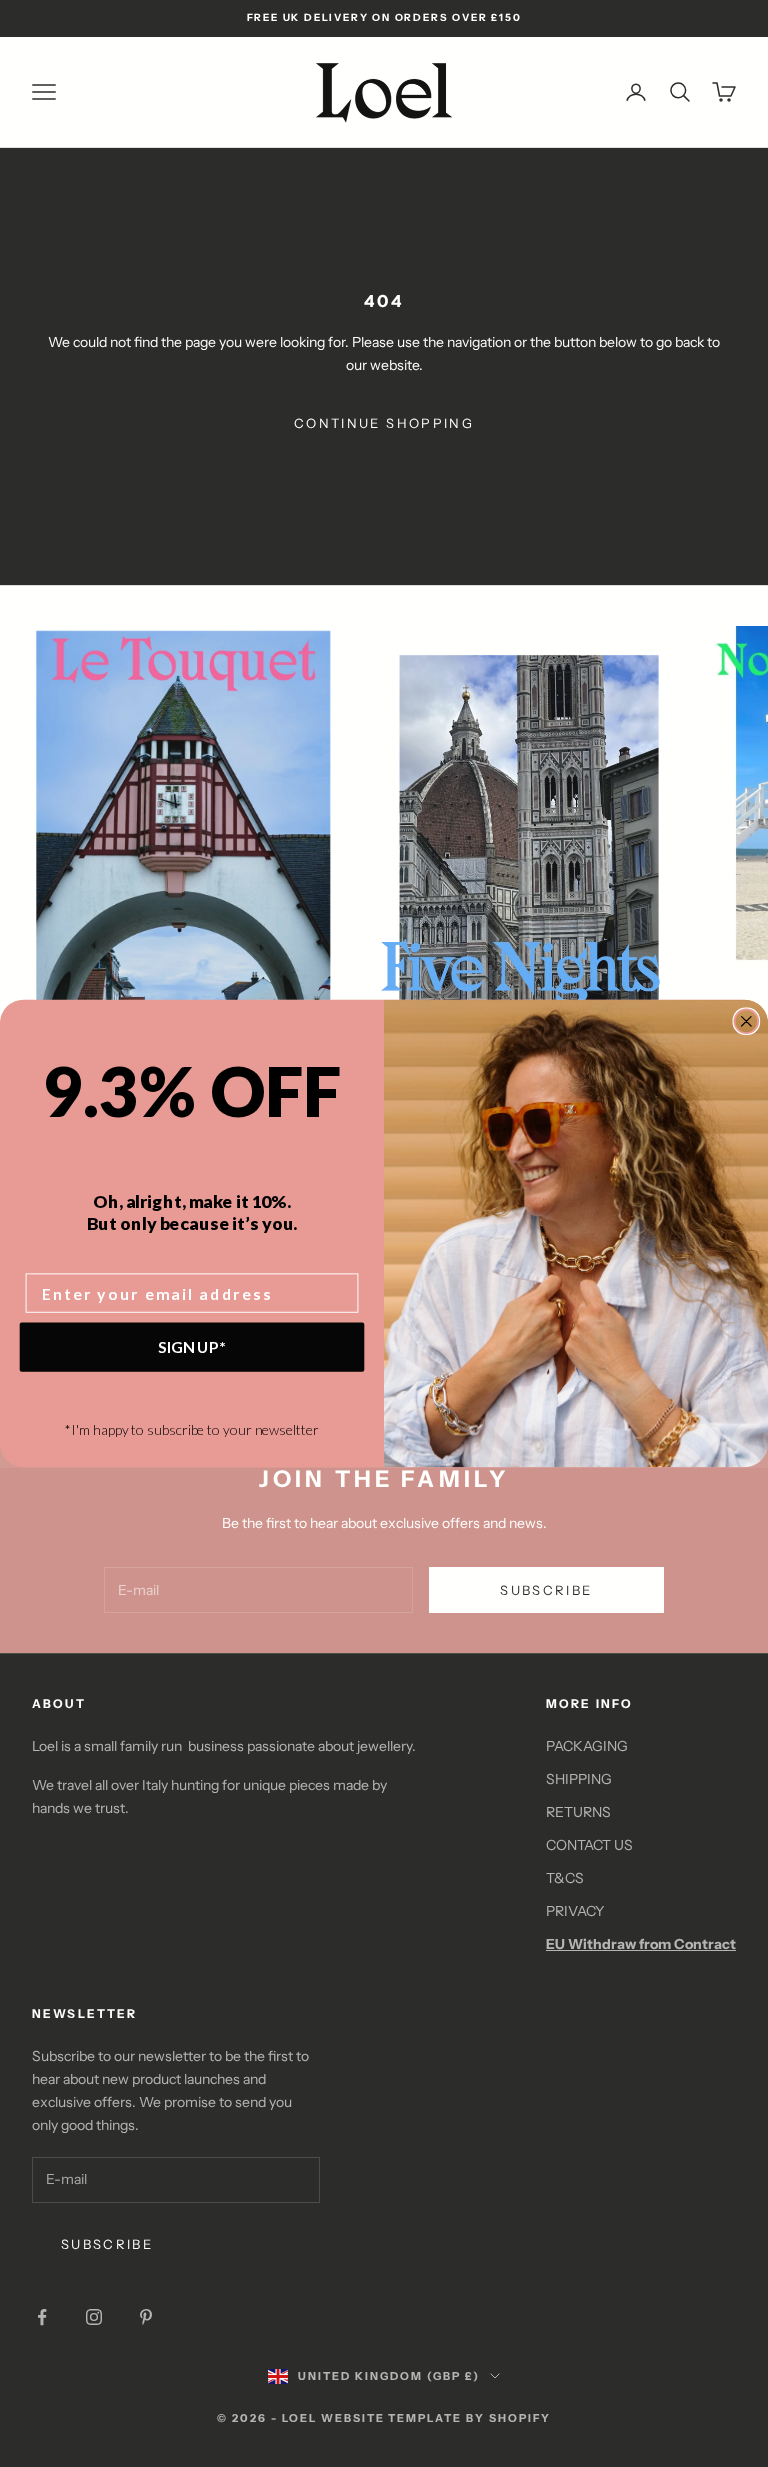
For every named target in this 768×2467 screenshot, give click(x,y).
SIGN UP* (192, 1346)
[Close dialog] (747, 1021)
